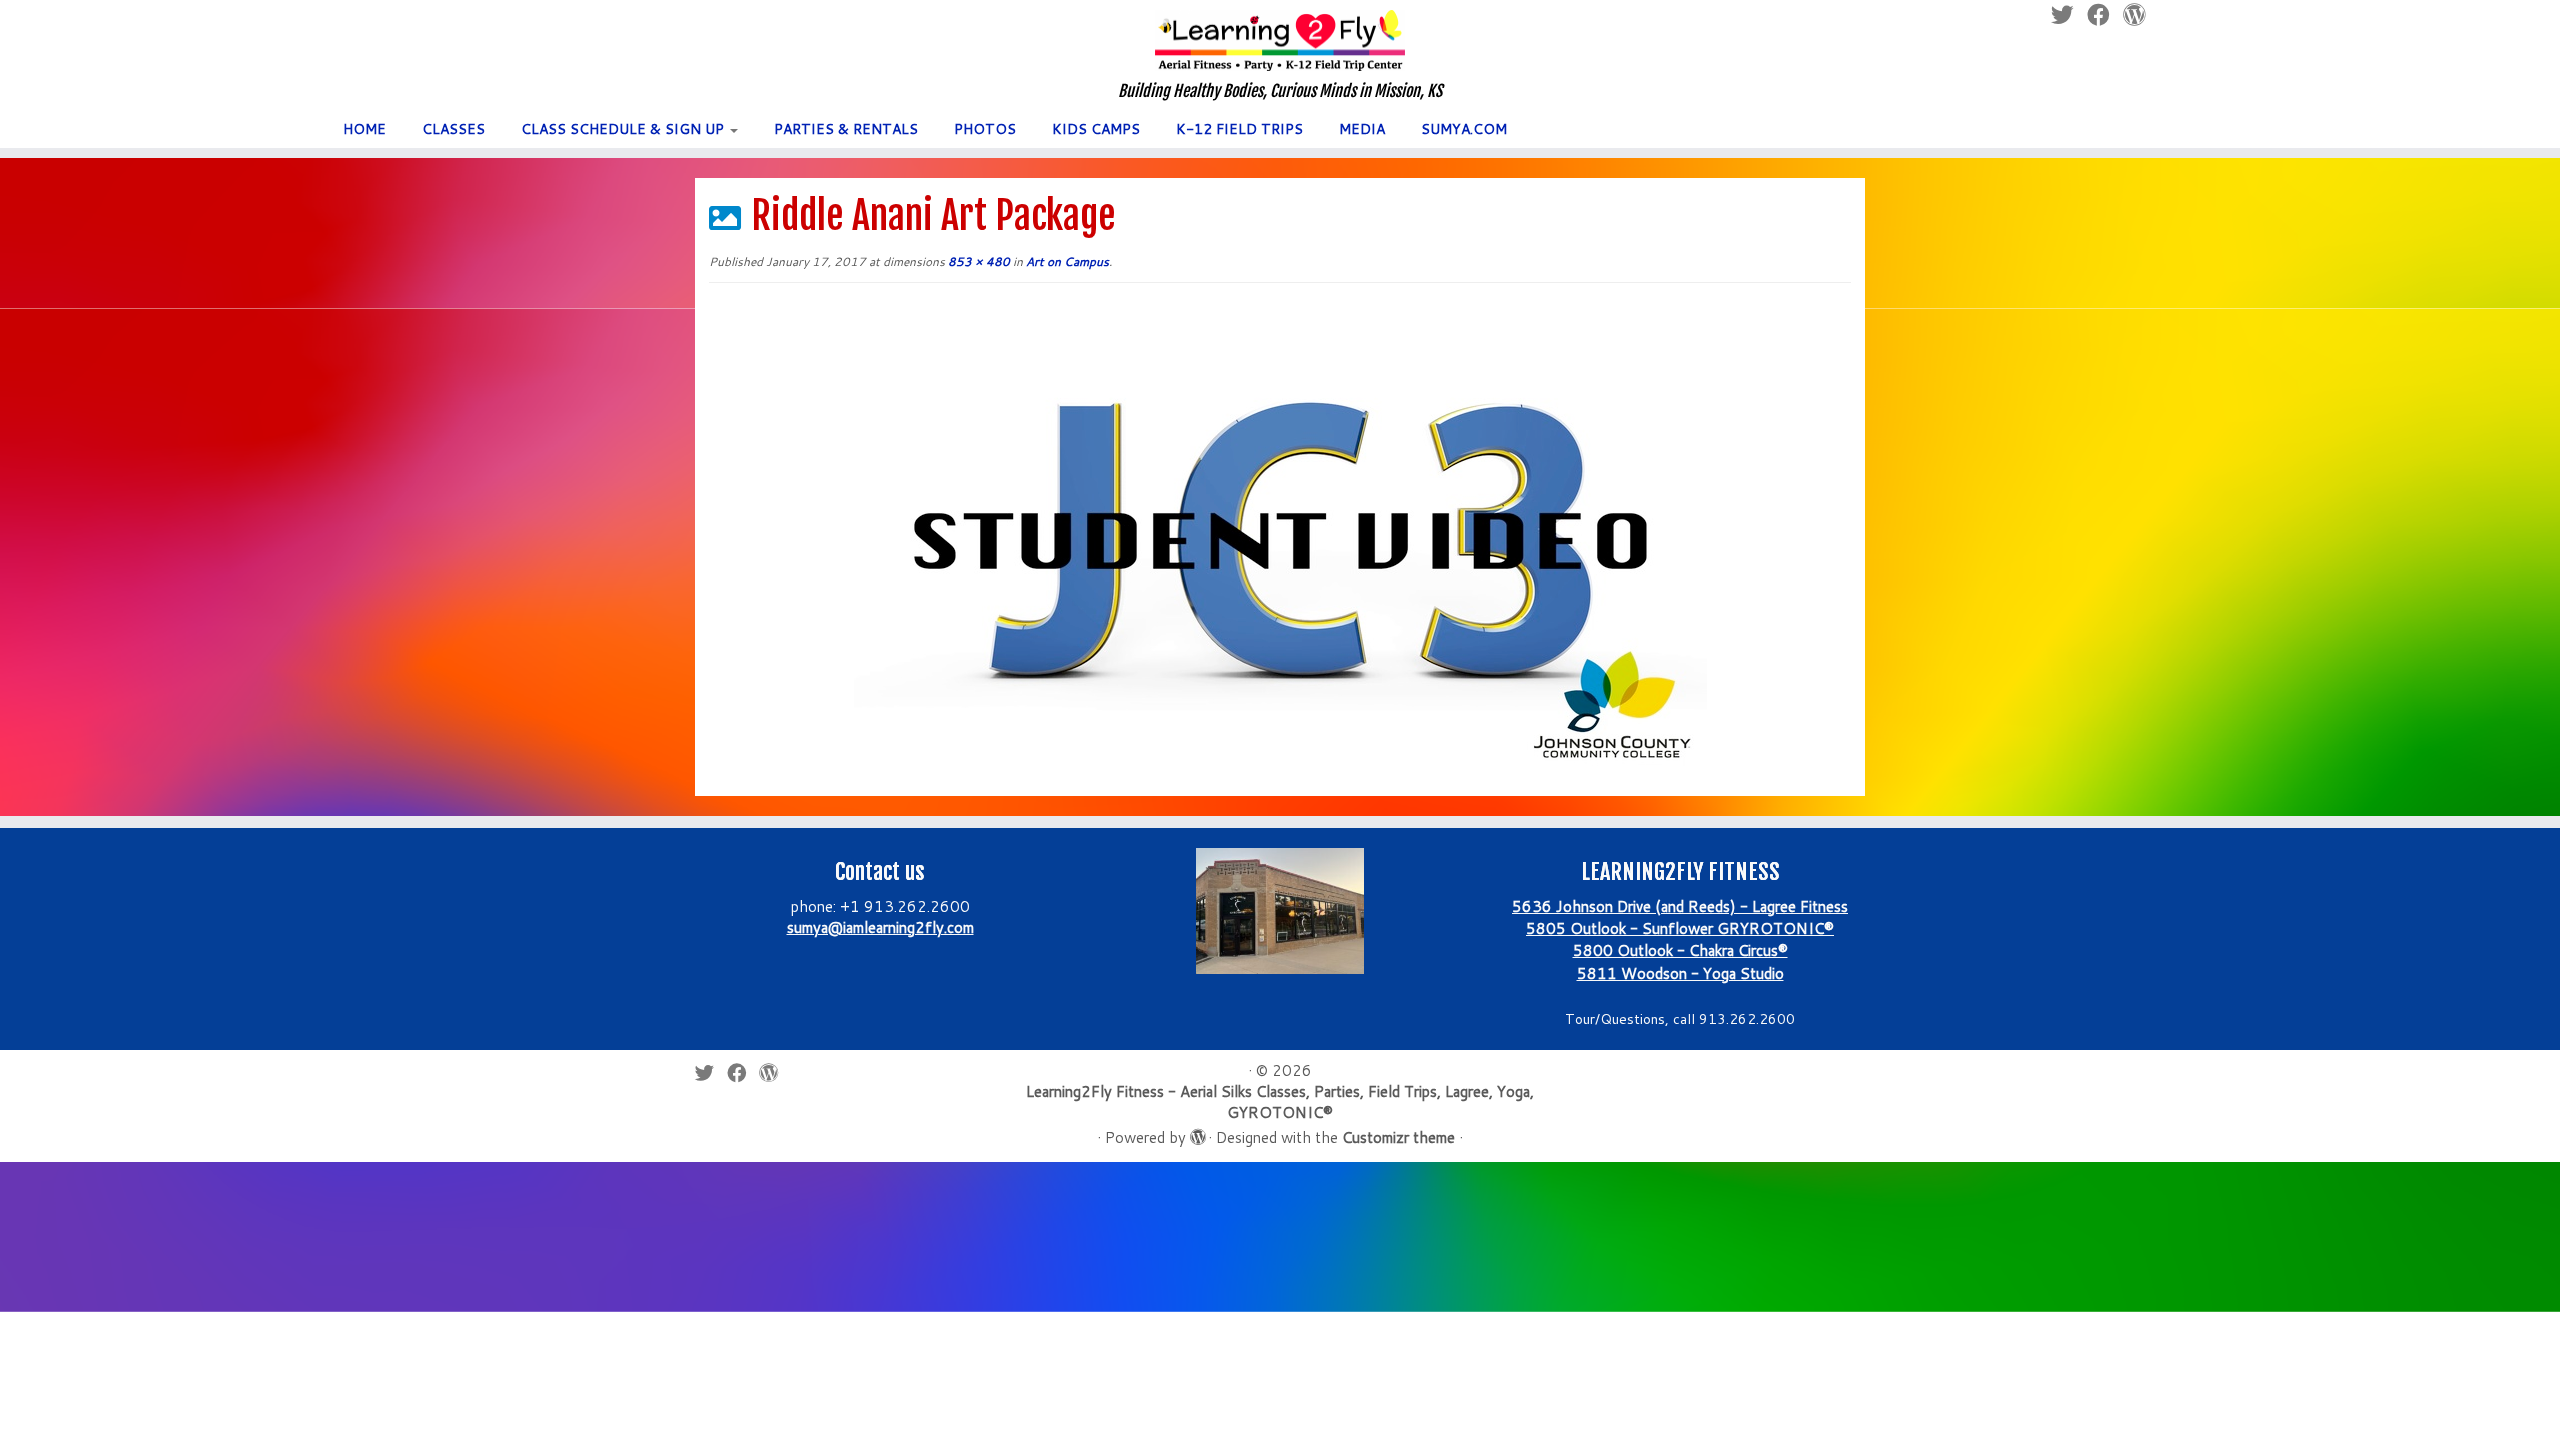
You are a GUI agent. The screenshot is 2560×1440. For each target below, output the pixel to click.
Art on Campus (1066, 261)
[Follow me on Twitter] (711, 1072)
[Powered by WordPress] (1197, 1133)
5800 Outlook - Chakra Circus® (1680, 950)
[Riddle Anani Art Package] (1280, 540)
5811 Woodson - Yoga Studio (1680, 973)
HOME (364, 129)
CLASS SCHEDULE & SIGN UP (624, 129)
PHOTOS (985, 129)
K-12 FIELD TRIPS (1239, 129)
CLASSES (453, 129)
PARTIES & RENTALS (846, 129)
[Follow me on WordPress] (775, 1072)
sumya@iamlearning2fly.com (880, 927)
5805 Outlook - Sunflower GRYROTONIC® (1680, 928)
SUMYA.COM (1464, 129)
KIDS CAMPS (1096, 129)
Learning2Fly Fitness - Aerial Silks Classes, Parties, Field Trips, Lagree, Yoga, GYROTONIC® (1280, 1102)
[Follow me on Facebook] (743, 1072)
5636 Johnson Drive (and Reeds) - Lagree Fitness (1680, 906)
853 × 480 (977, 261)
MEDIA (1362, 129)
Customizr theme (1398, 1137)
